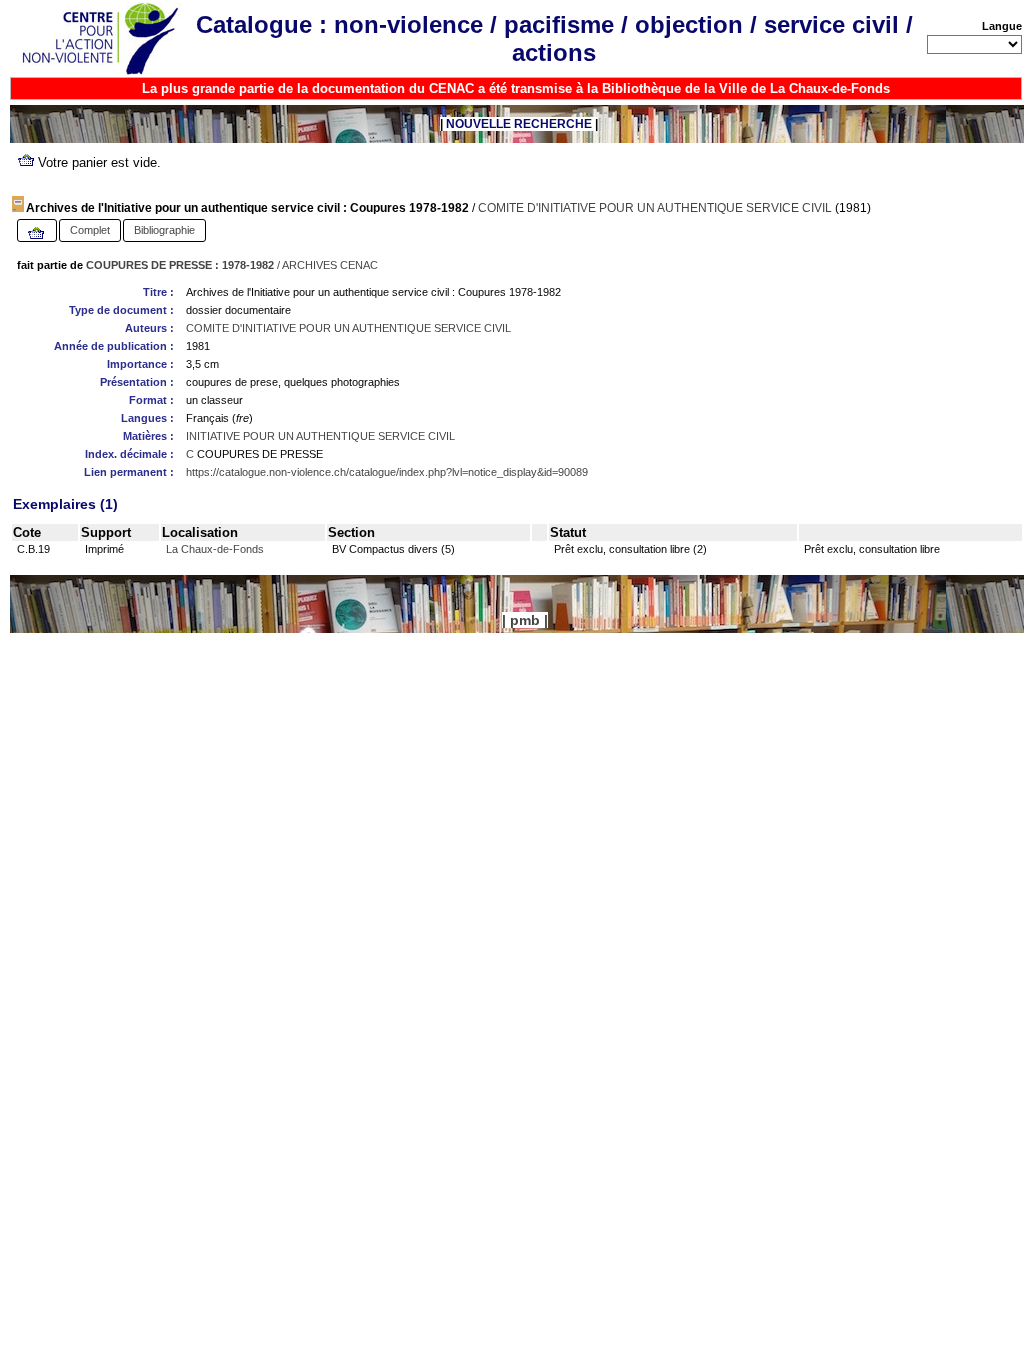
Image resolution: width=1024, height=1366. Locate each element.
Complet (90, 230)
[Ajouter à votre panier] (37, 234)
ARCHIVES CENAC (330, 265)
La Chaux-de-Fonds (215, 549)
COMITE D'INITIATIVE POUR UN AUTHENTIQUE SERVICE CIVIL (655, 208)
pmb (525, 620)
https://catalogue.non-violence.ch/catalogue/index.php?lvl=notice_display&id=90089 (387, 472)
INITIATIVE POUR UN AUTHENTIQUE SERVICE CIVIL (320, 436)
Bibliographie (164, 230)
